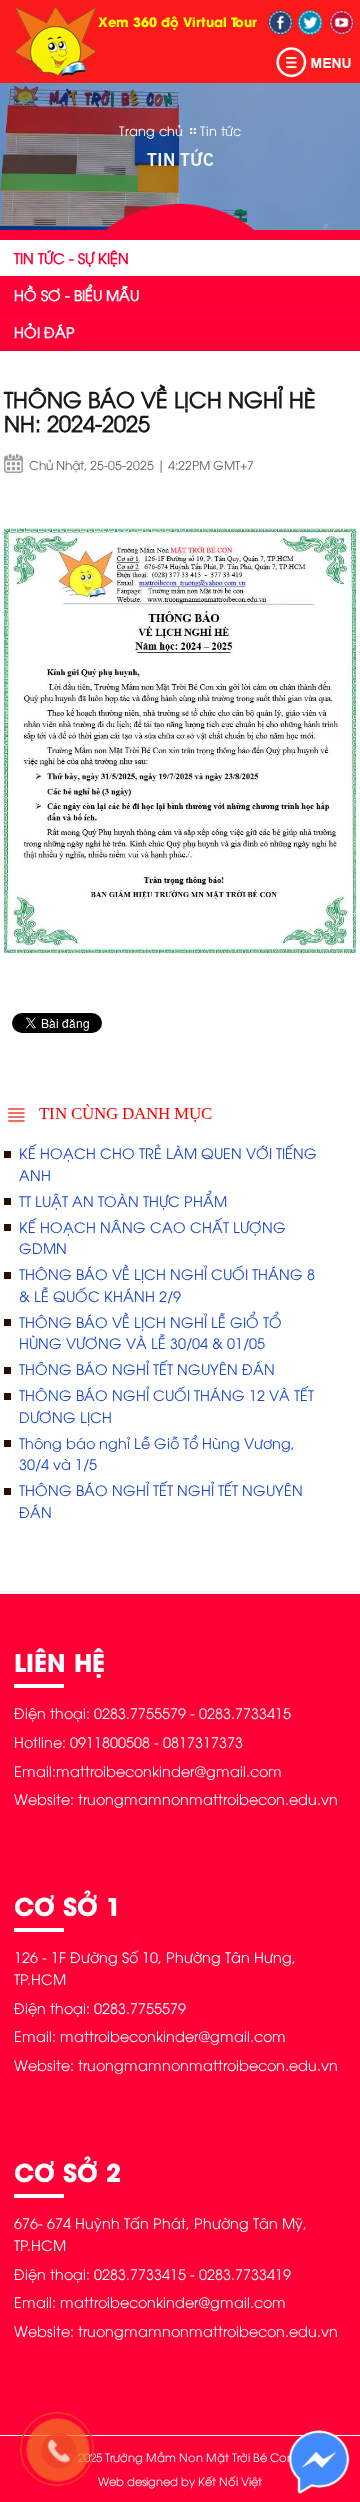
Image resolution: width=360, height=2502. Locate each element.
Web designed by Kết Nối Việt (180, 2481)
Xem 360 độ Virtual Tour (177, 20)
